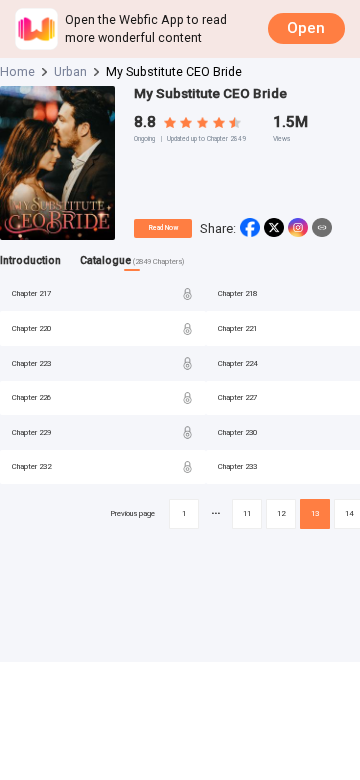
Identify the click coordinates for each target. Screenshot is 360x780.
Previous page (132, 513)
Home (17, 71)
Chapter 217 (31, 293)
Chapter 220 (31, 328)
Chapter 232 (31, 466)
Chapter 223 (31, 363)
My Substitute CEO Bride (210, 93)
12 (281, 513)
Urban (70, 71)
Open (306, 28)
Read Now (163, 228)
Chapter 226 (31, 397)
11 (247, 513)
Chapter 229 (31, 432)
